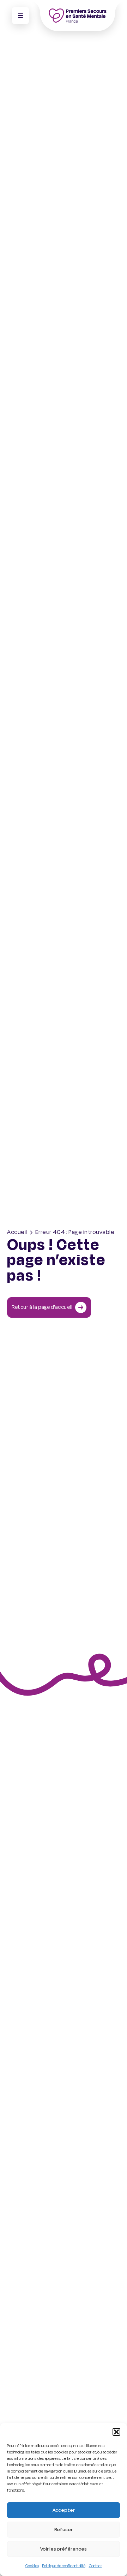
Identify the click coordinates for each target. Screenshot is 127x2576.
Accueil (17, 1232)
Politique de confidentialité (64, 2566)
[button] (116, 2432)
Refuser (64, 2530)
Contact (95, 2566)
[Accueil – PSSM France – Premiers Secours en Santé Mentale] (77, 16)
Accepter (64, 2510)
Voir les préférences (64, 2549)
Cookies (32, 2566)
